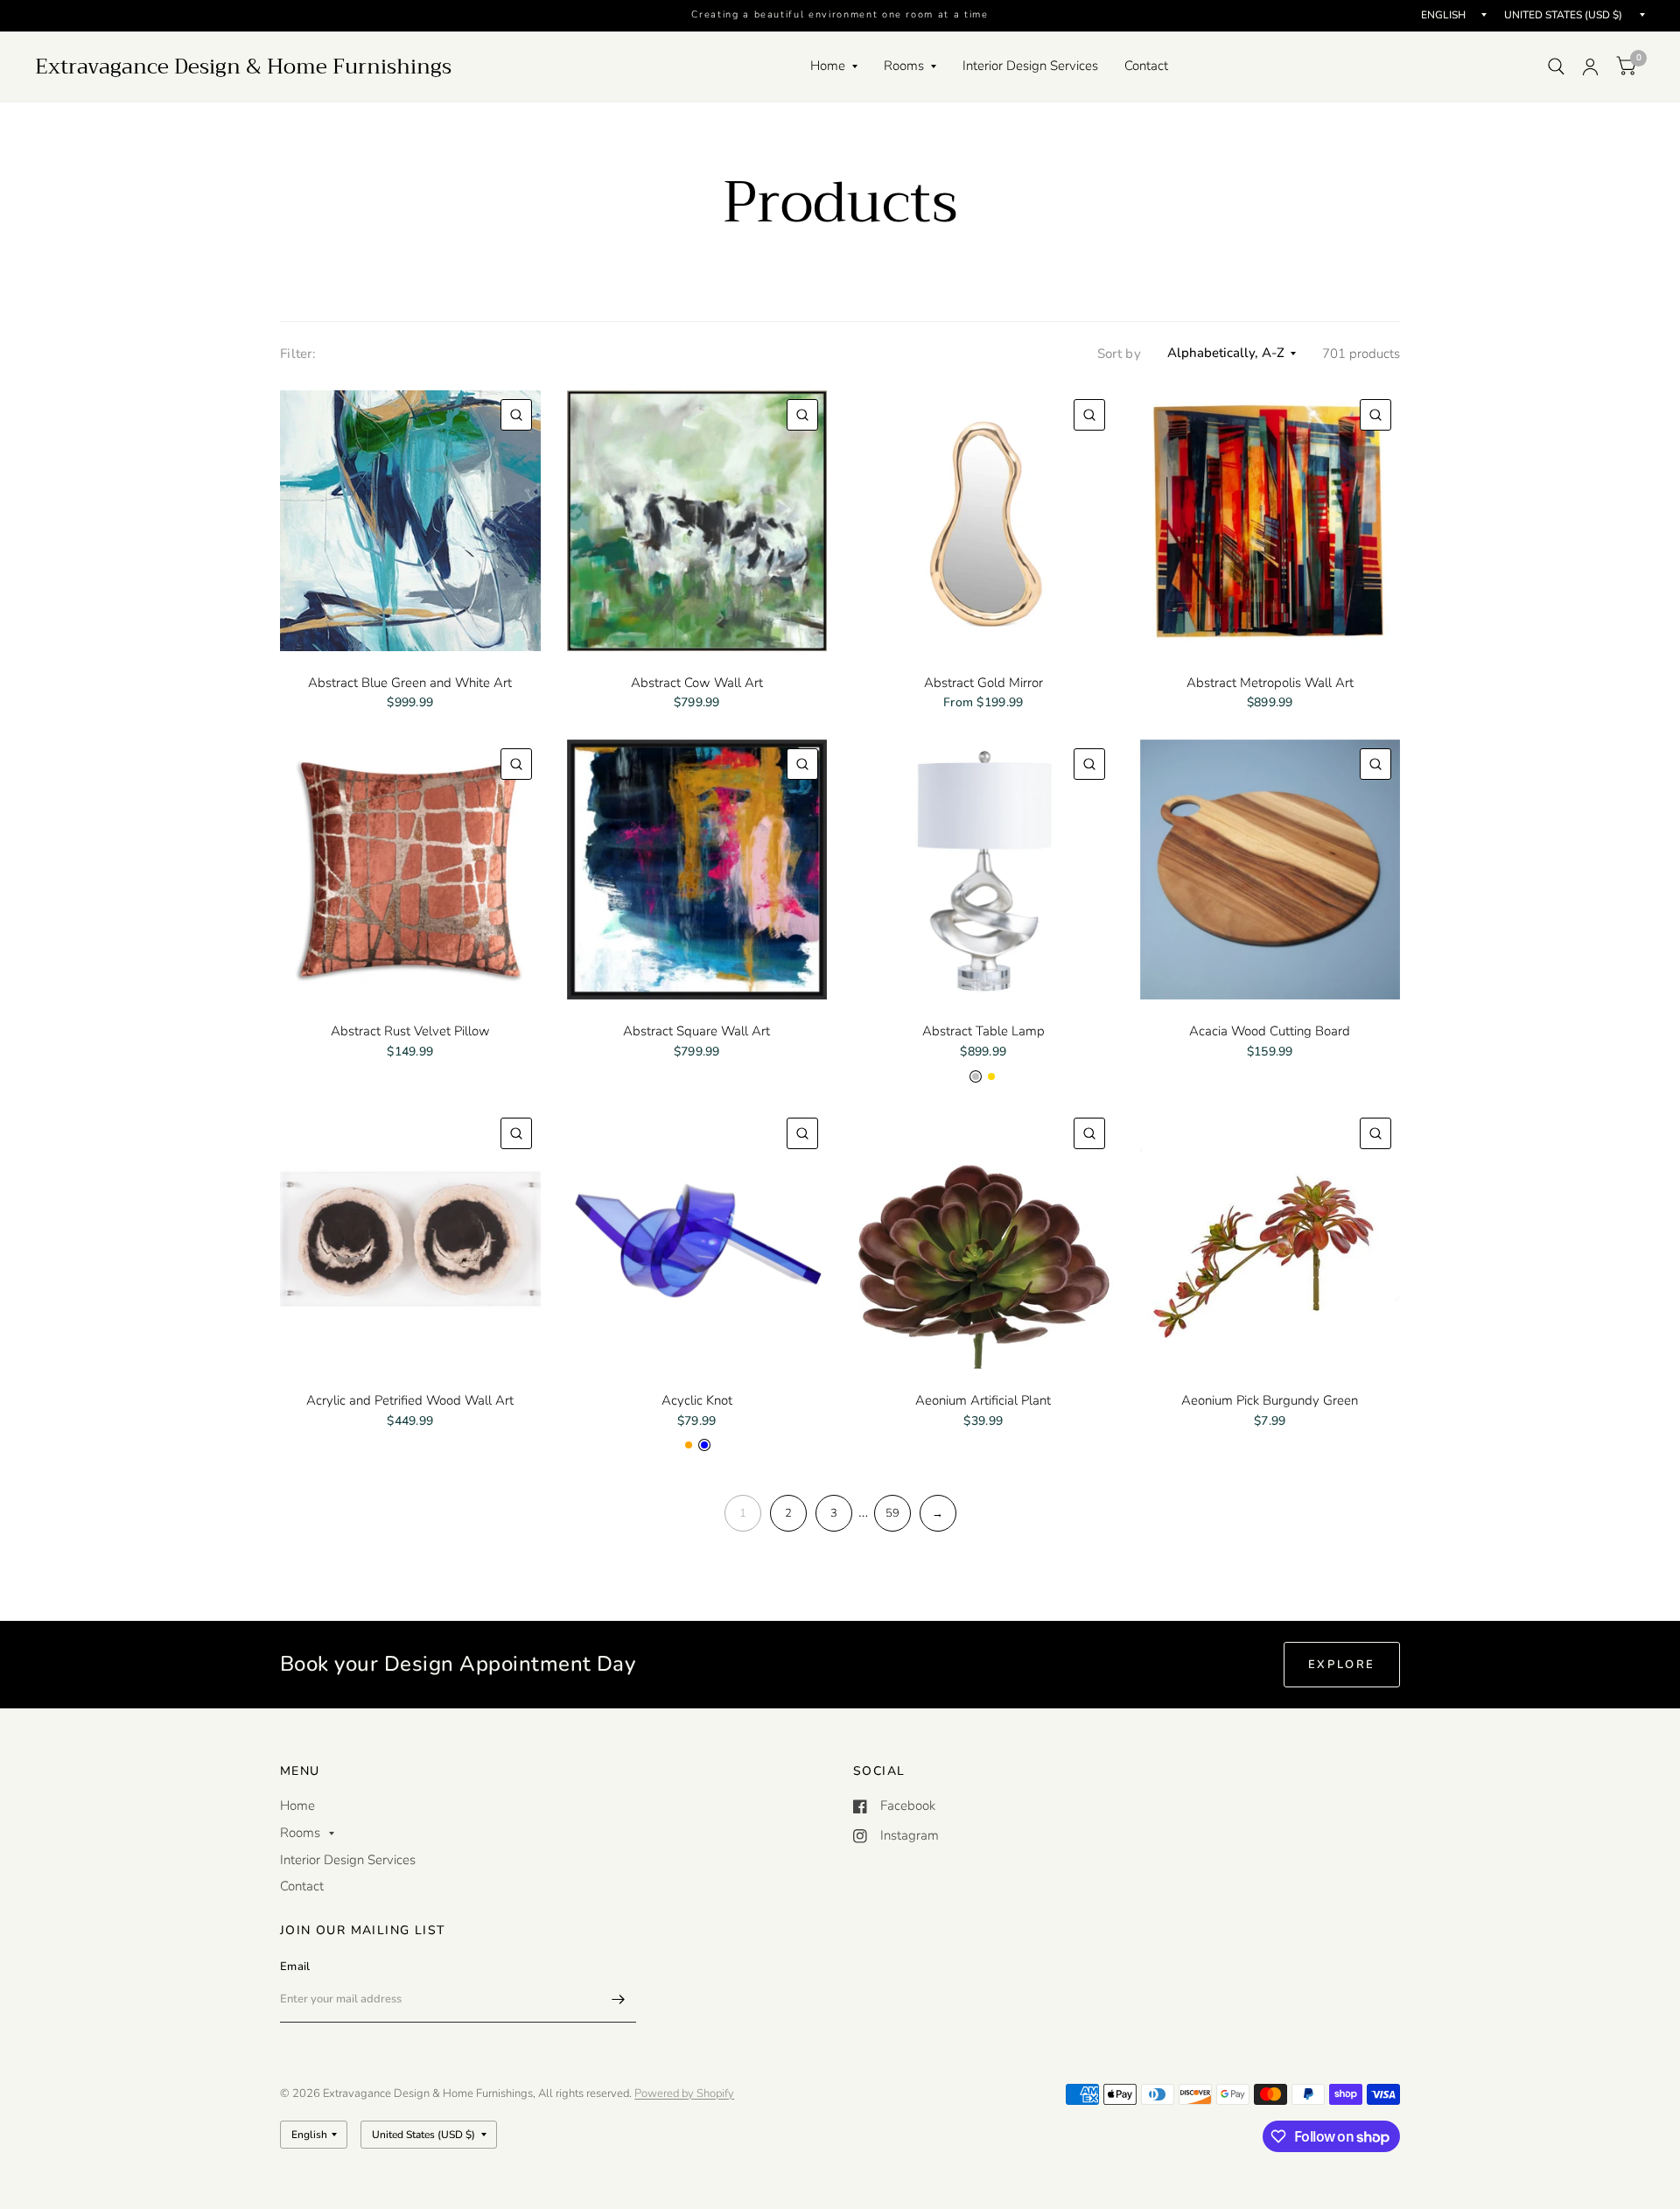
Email (295, 1967)
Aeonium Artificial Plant (983, 1400)
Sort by (1119, 354)
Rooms (904, 66)
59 (892, 1513)
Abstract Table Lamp (983, 1031)
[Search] (1556, 67)
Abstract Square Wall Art (696, 1031)
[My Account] (1590, 67)
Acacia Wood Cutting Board (1270, 1031)
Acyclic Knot (697, 1400)
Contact (1146, 66)
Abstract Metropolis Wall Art (1270, 683)
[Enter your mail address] (619, 2000)
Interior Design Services (1030, 66)
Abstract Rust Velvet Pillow (410, 1031)
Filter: (298, 354)
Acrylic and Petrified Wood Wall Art (410, 1400)
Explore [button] (1342, 1665)
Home (828, 66)
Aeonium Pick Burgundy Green (1270, 1400)
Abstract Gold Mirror (983, 683)
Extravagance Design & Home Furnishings (243, 67)
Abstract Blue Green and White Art (410, 683)
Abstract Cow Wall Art (697, 683)
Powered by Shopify (684, 2093)
